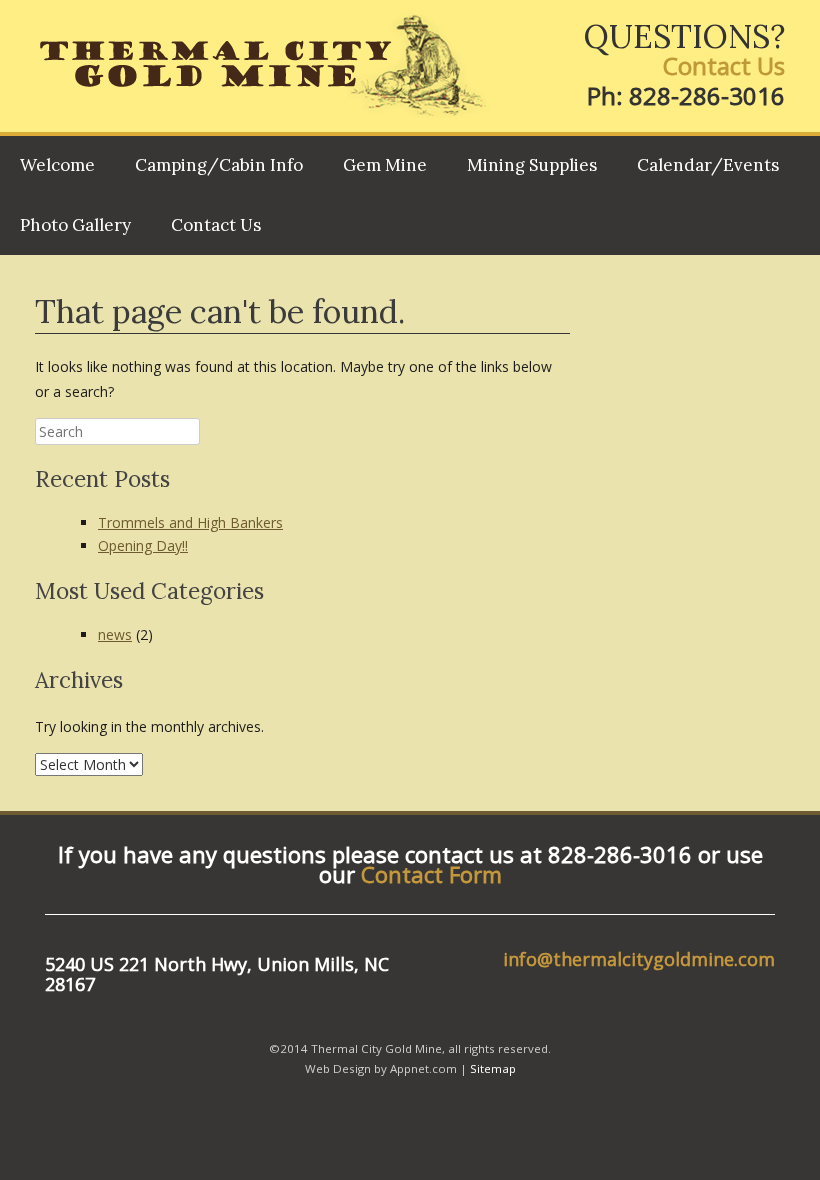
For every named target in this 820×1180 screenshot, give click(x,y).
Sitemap (493, 1068)
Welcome (57, 165)
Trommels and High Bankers (190, 522)
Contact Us (724, 65)
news (115, 634)
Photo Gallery (75, 225)
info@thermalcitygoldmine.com (639, 959)
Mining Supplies (532, 165)
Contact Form (431, 874)
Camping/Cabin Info (219, 165)
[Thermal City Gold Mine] (263, 66)
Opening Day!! (143, 545)
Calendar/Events (708, 165)
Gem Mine (385, 165)
